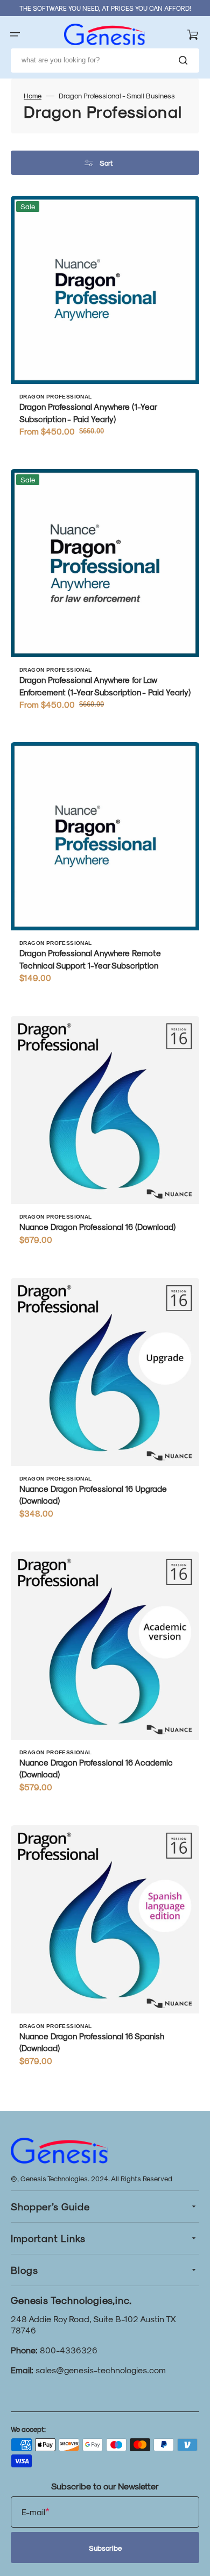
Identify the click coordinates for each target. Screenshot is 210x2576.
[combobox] (105, 61)
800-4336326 (69, 2350)
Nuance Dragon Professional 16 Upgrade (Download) (93, 1495)
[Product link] (105, 321)
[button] (15, 34)
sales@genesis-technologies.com (101, 2370)
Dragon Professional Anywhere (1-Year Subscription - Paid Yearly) (88, 413)
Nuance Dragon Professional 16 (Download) (97, 1227)
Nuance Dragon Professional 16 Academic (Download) (96, 1769)
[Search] (185, 60)
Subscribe (105, 2548)
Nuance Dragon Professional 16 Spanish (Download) (92, 2042)
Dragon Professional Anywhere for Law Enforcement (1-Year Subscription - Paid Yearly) (105, 686)
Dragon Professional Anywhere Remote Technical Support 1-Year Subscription (90, 959)
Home (33, 95)
